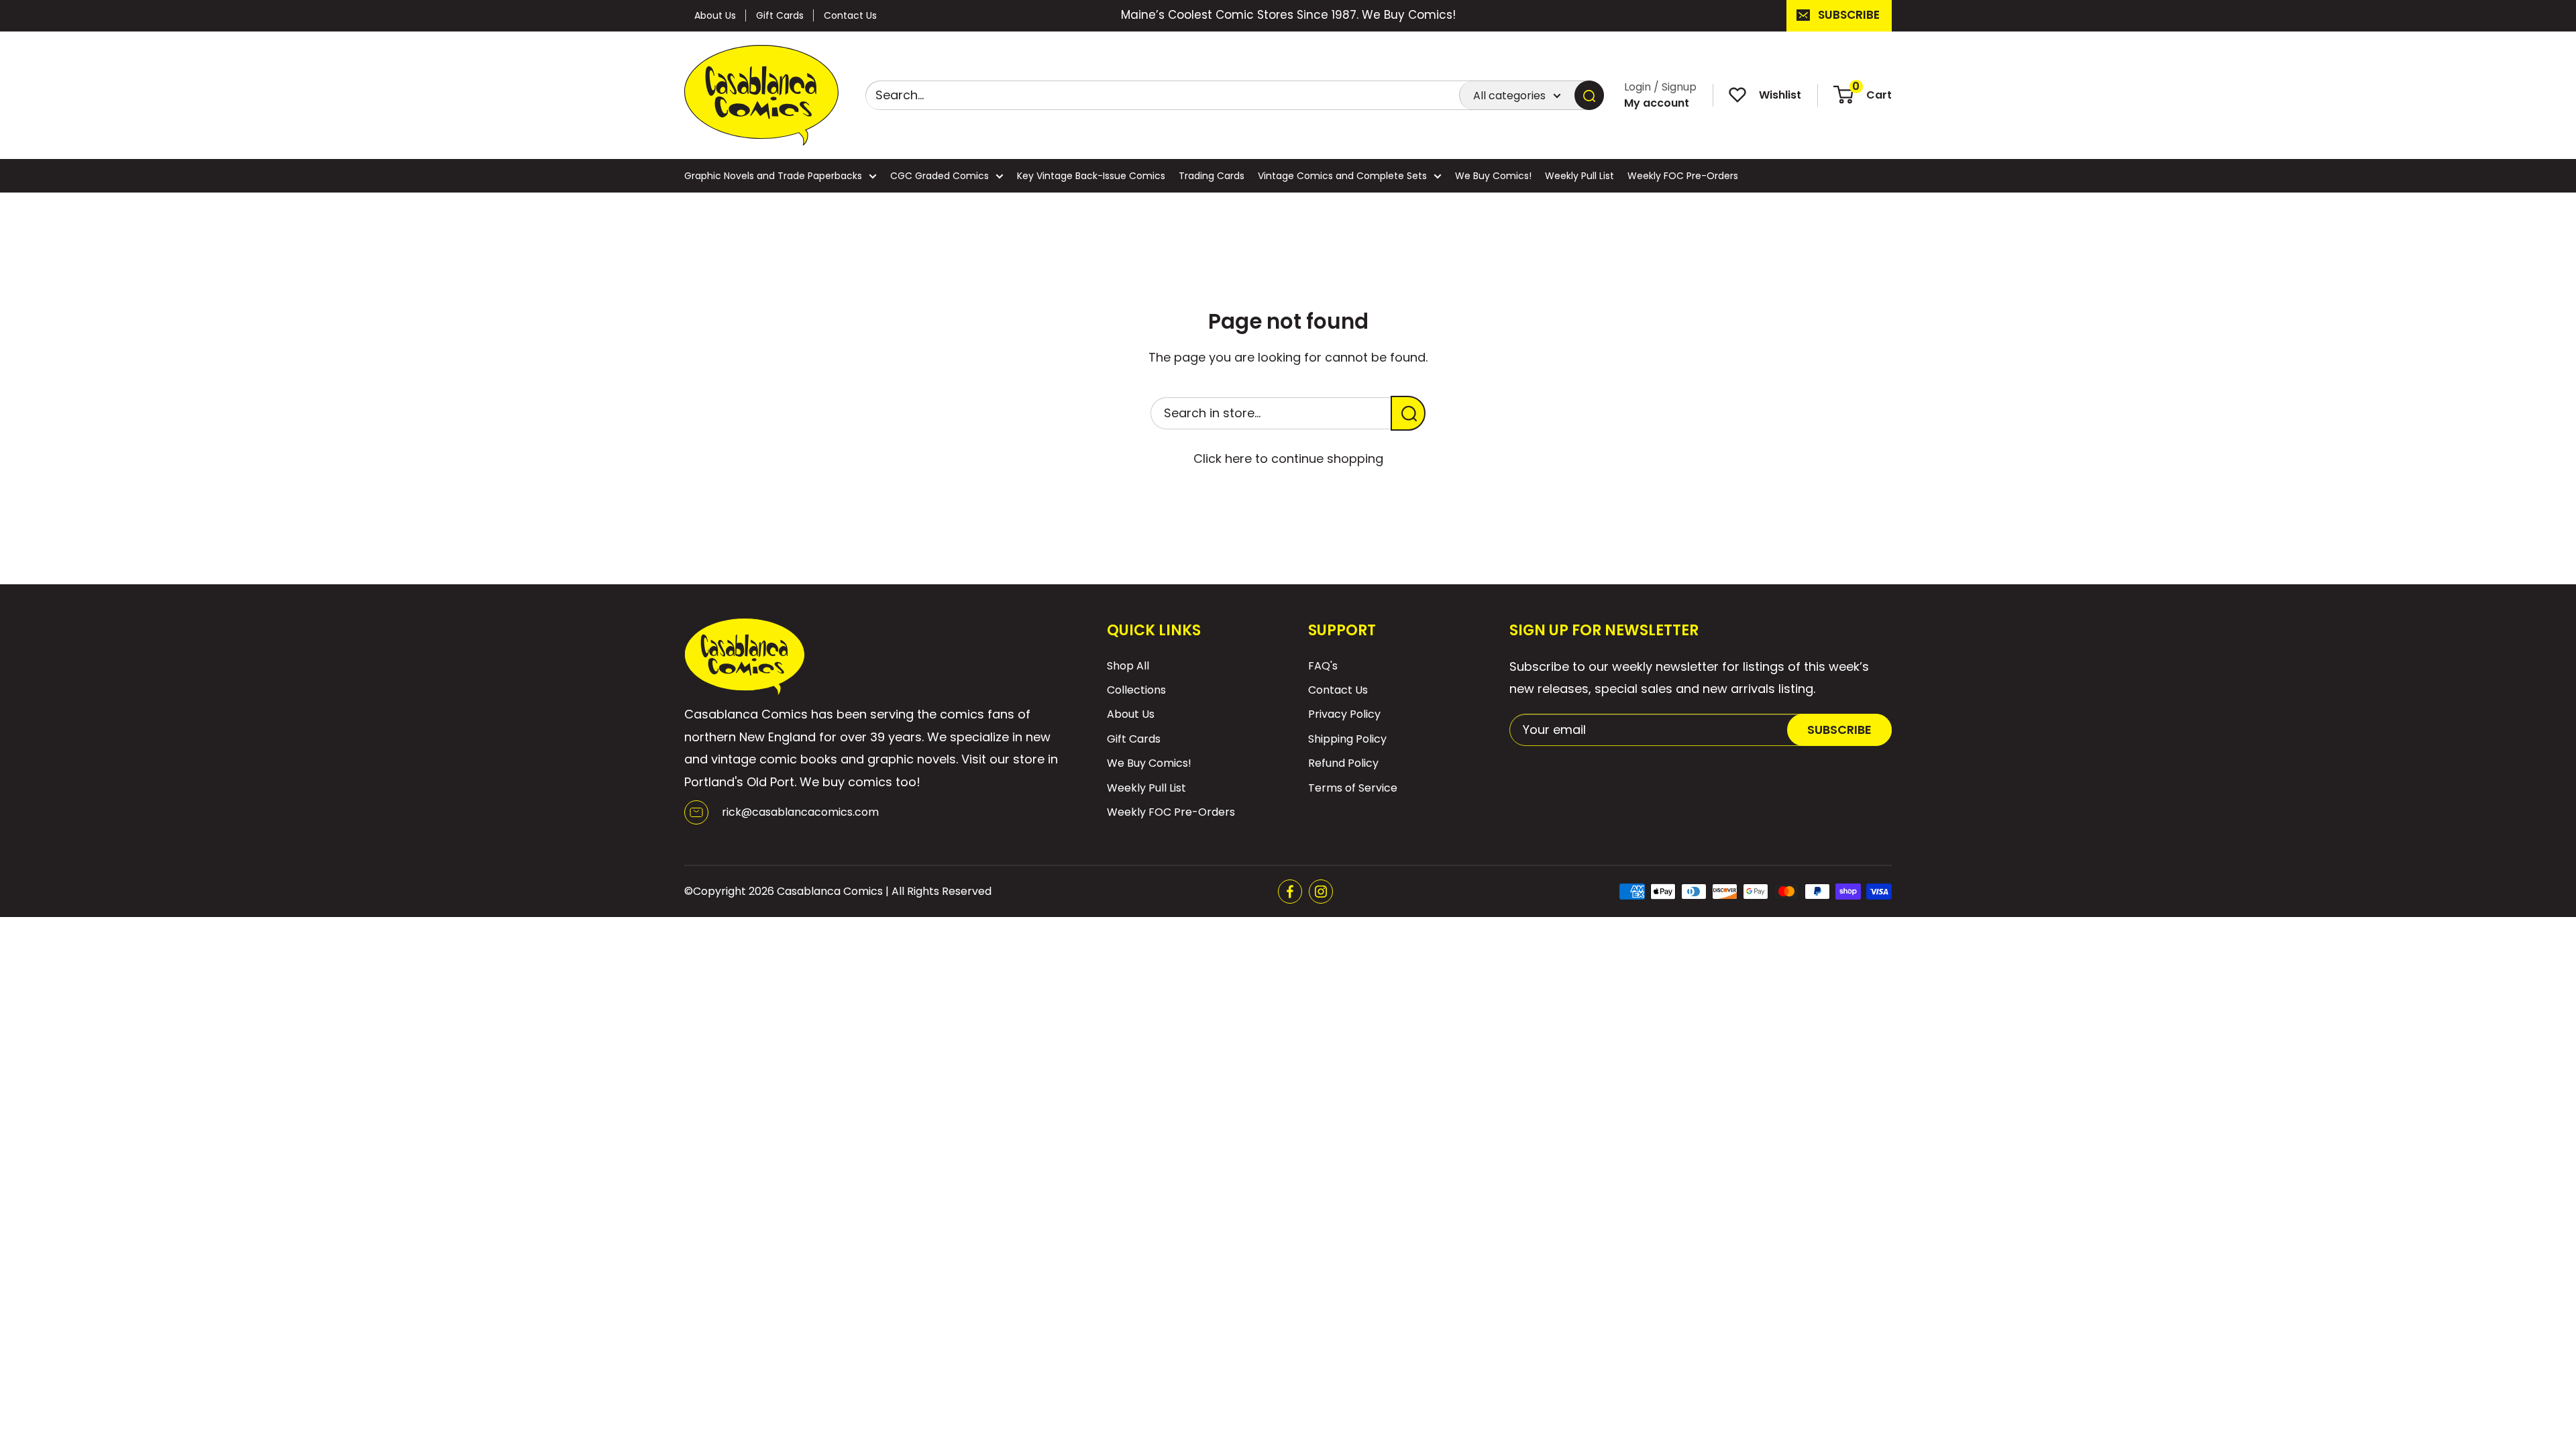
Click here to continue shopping (1288, 459)
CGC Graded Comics (940, 176)
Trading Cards (1212, 176)
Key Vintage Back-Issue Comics (1091, 176)
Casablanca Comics (830, 891)
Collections (1136, 690)
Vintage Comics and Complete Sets (1342, 176)
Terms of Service (1353, 788)
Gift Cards (780, 15)
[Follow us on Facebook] (1290, 892)
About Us (715, 15)
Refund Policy (1343, 763)
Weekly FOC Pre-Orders (1683, 176)
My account (1657, 103)
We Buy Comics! (1493, 176)
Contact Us (850, 15)
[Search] (1589, 95)
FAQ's (1323, 666)
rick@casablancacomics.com (800, 812)
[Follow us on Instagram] (1321, 892)
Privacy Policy (1344, 714)
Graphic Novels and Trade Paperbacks (773, 176)
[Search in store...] (1408, 413)
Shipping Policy (1347, 739)
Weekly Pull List (1579, 176)
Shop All (1128, 666)
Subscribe (1849, 15)
